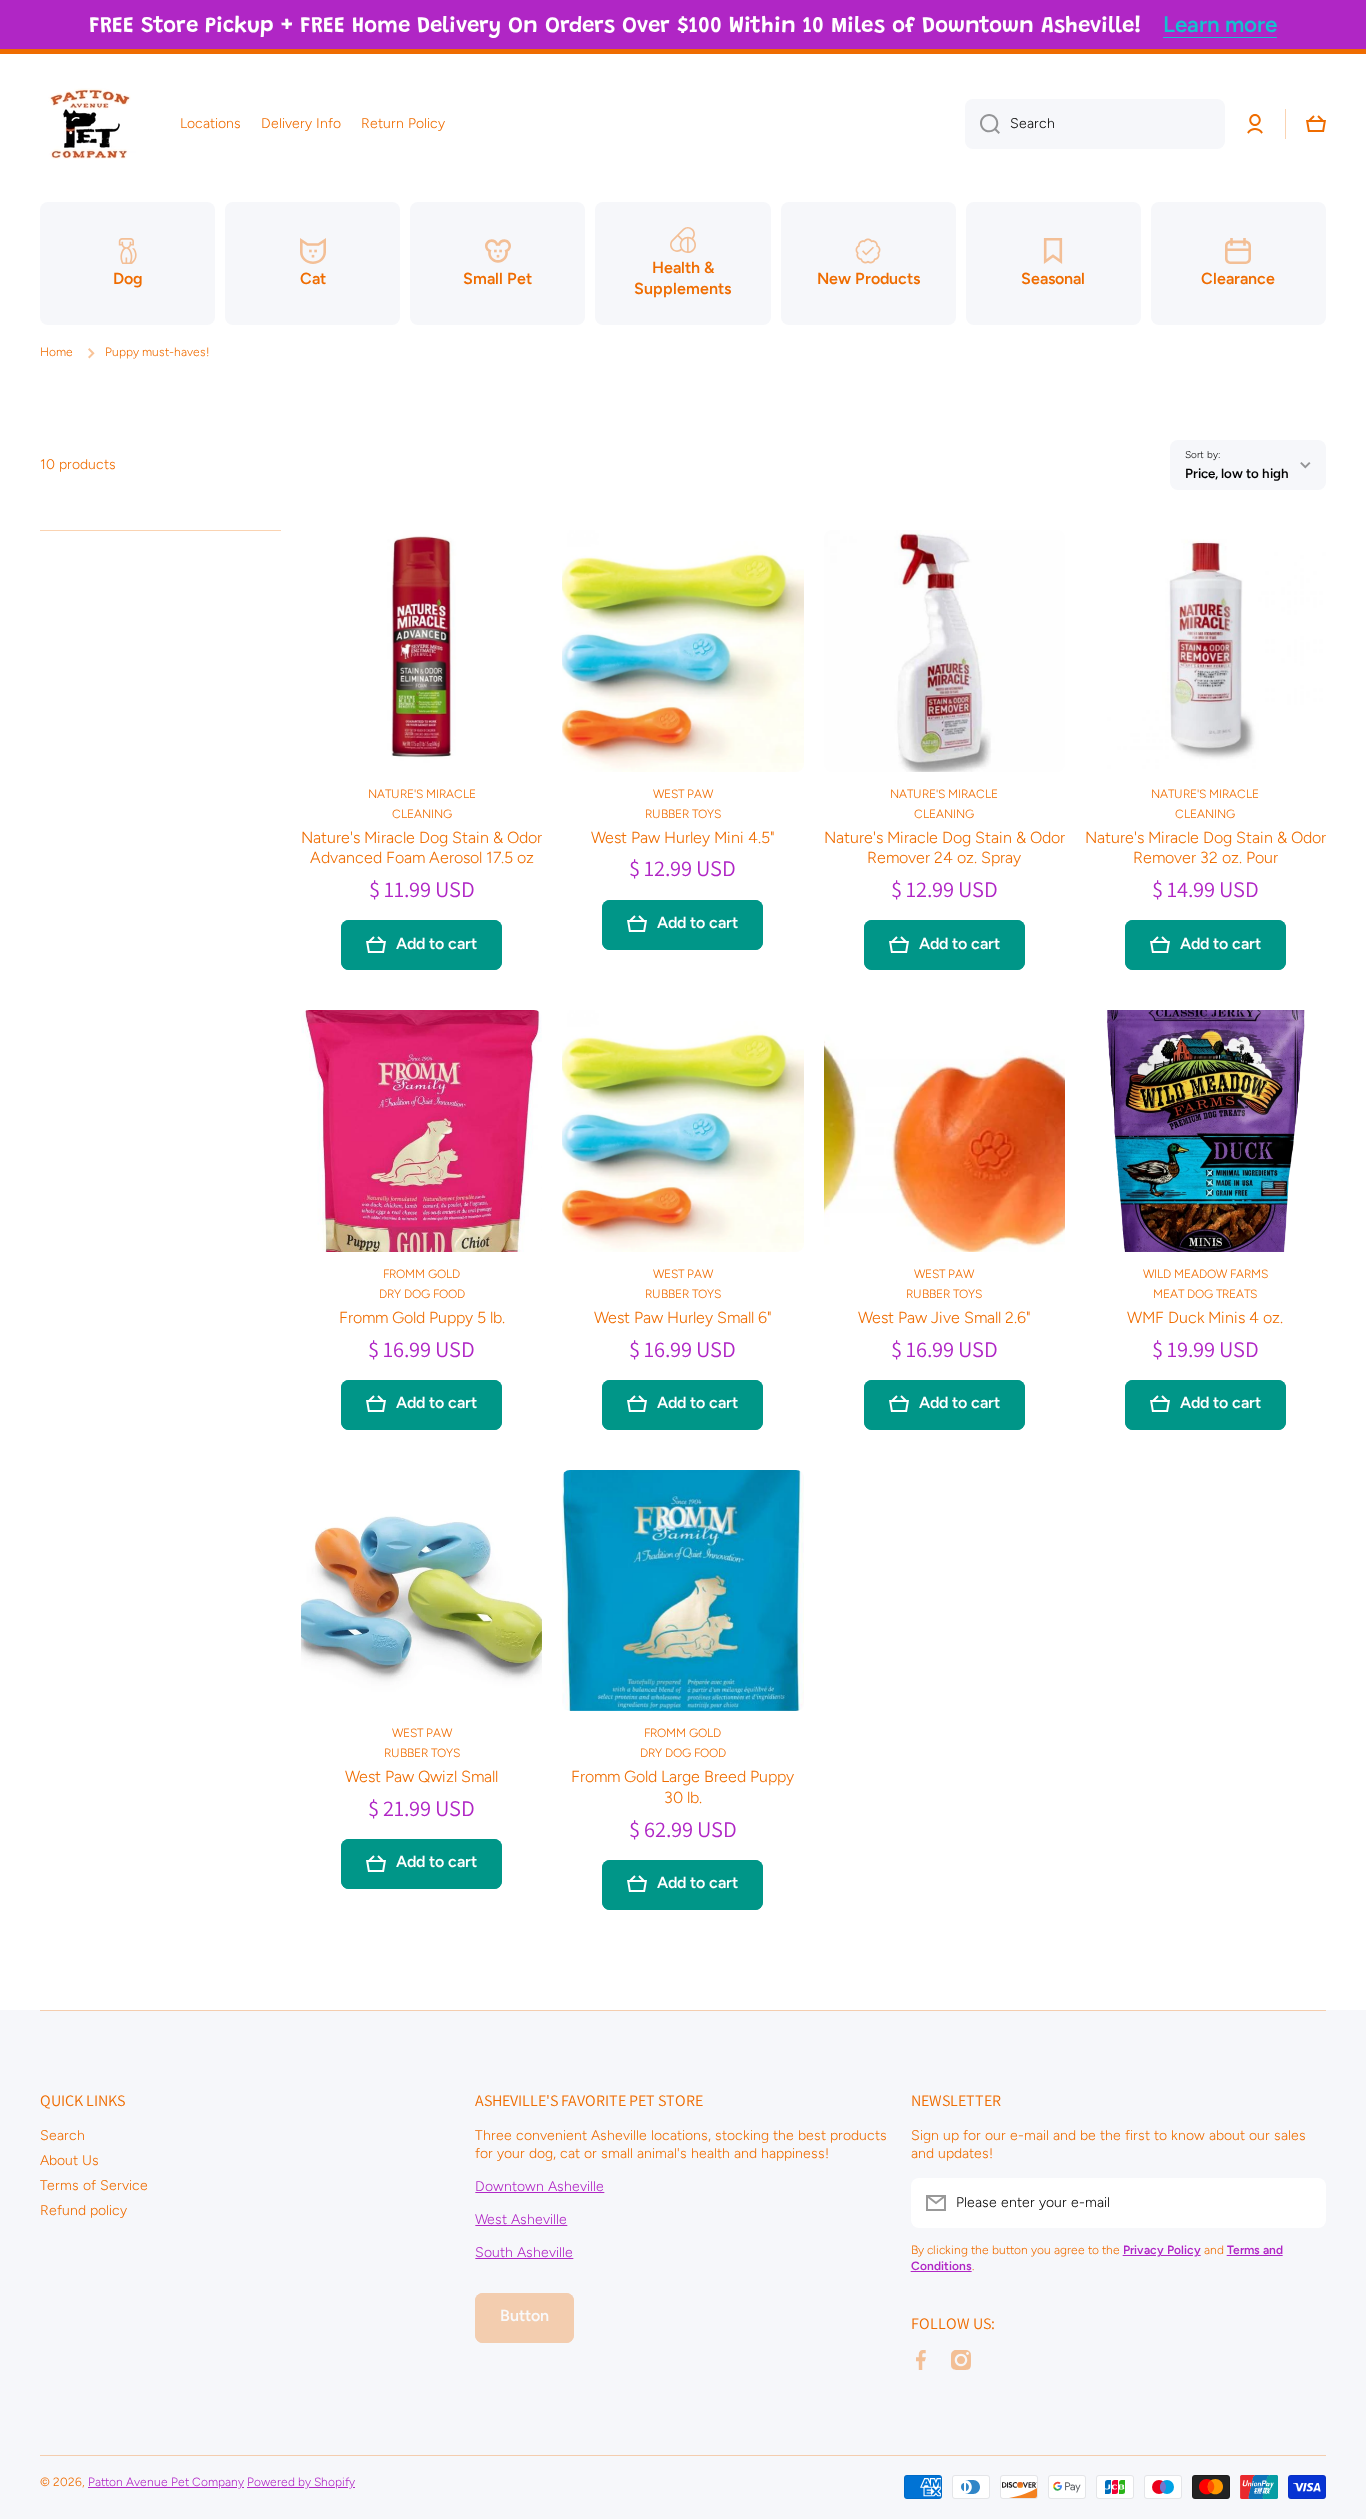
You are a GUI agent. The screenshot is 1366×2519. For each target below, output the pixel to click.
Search (62, 2135)
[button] (1316, 124)
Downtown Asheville (539, 2186)
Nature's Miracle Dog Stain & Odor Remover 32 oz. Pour (1205, 848)
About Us (69, 2160)
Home (56, 352)
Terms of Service (94, 2185)
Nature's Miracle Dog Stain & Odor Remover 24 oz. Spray (944, 848)
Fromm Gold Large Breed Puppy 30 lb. (682, 1787)
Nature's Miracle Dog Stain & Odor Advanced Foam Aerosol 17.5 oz (421, 848)
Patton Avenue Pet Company (166, 2482)
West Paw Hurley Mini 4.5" (683, 837)
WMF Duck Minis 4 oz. (1205, 1317)
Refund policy (83, 2210)
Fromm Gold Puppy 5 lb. (422, 1317)
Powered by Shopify (301, 2482)
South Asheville (524, 2252)
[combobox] (1095, 124)
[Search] (982, 124)
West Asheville (521, 2219)
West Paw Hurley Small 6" (683, 1317)
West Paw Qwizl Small (421, 1776)
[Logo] (90, 124)
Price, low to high (1237, 473)
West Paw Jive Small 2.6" (944, 1317)
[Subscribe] (1301, 2203)
